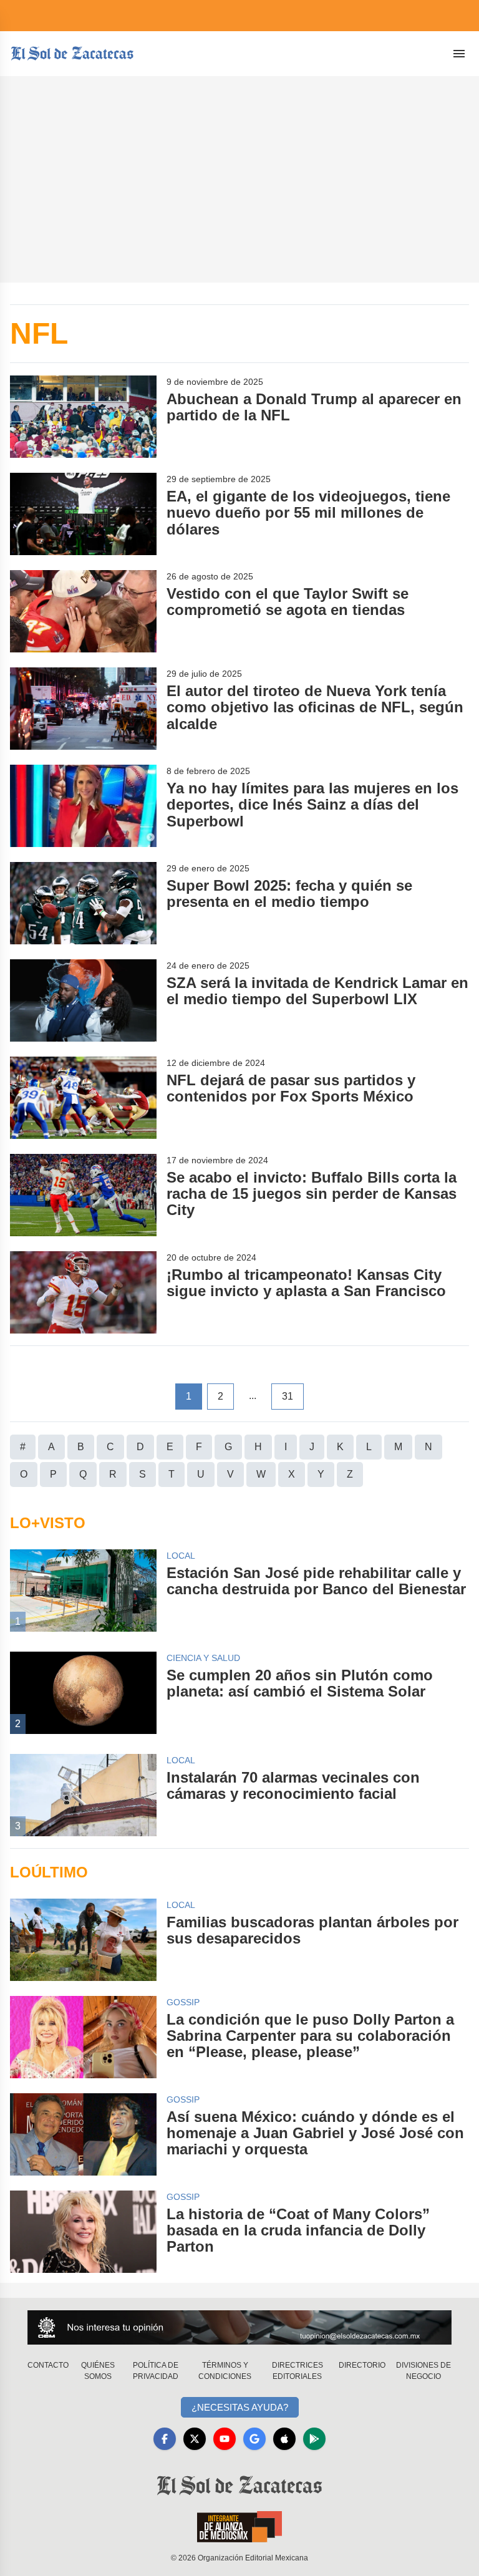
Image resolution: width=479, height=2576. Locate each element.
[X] (195, 2439)
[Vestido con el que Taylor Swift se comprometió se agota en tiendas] (83, 611)
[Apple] (284, 2439)
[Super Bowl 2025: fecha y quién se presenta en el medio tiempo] (83, 903)
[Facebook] (165, 2439)
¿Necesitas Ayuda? (240, 2407)
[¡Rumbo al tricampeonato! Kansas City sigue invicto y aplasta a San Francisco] (83, 1292)
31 (288, 1396)
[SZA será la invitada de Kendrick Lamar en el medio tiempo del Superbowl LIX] (83, 1000)
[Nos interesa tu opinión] (239, 2327)
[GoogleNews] (254, 2439)
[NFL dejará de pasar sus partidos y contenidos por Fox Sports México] (83, 1098)
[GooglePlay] (314, 2439)
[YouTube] (225, 2439)
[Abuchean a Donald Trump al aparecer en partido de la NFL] (83, 417)
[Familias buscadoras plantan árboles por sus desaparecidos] (83, 1940)
